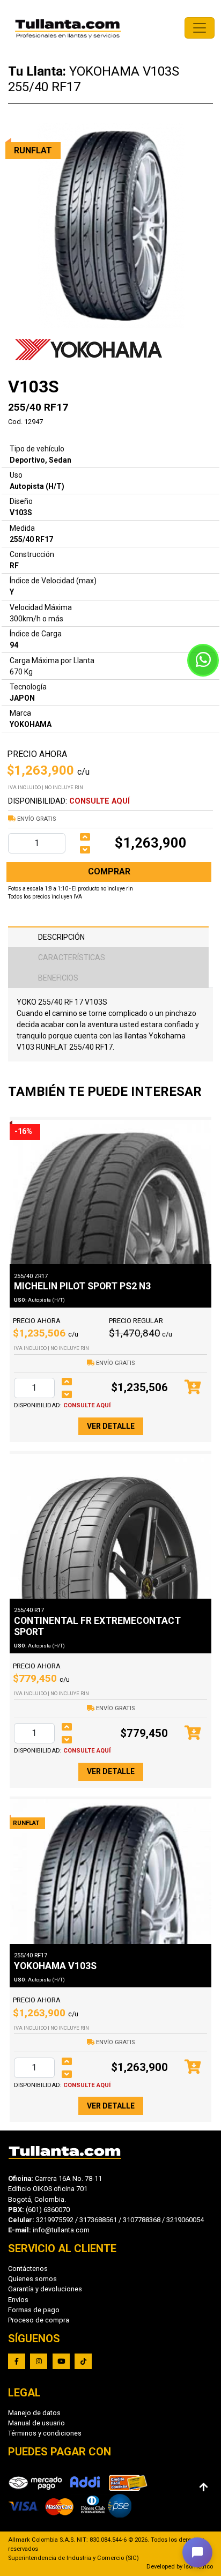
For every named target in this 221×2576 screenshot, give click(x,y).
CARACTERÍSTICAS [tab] (72, 957)
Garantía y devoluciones (45, 2289)
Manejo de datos (34, 2413)
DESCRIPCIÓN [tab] (61, 937)
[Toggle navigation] (200, 28)
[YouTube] (61, 2361)
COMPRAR (109, 871)
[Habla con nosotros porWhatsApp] (203, 660)
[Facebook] (17, 2361)
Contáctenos (28, 2269)
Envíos (18, 2300)
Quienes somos (32, 2279)
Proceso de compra (39, 2320)
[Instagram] (39, 2361)
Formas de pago (34, 2310)
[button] (197, 2552)
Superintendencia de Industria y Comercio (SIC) (73, 2558)
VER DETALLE (111, 1426)
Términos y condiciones (45, 2433)
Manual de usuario (36, 2423)
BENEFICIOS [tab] (58, 978)
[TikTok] (83, 2361)
